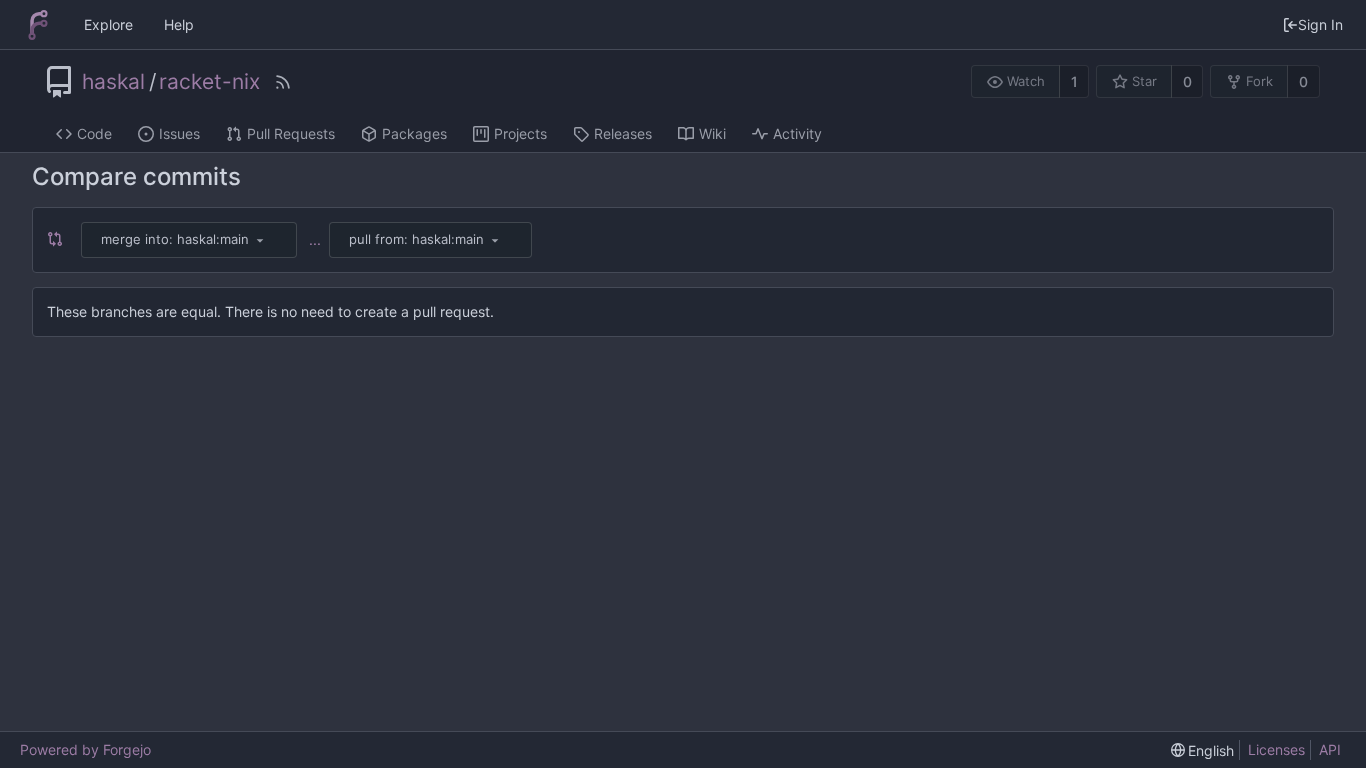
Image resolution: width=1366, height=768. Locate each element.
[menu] (260, 240)
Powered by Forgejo (85, 749)
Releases (623, 133)
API (1330, 749)
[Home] (38, 25)
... (315, 239)
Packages (414, 133)
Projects (520, 133)
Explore (108, 24)
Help (179, 24)
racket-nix (209, 82)
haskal (113, 82)
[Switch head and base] (60, 240)
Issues (179, 133)
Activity (797, 133)
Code (94, 133)
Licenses (1276, 749)
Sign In (1320, 24)
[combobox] (191, 240)
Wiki (712, 133)
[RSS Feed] (283, 82)
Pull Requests (291, 133)
